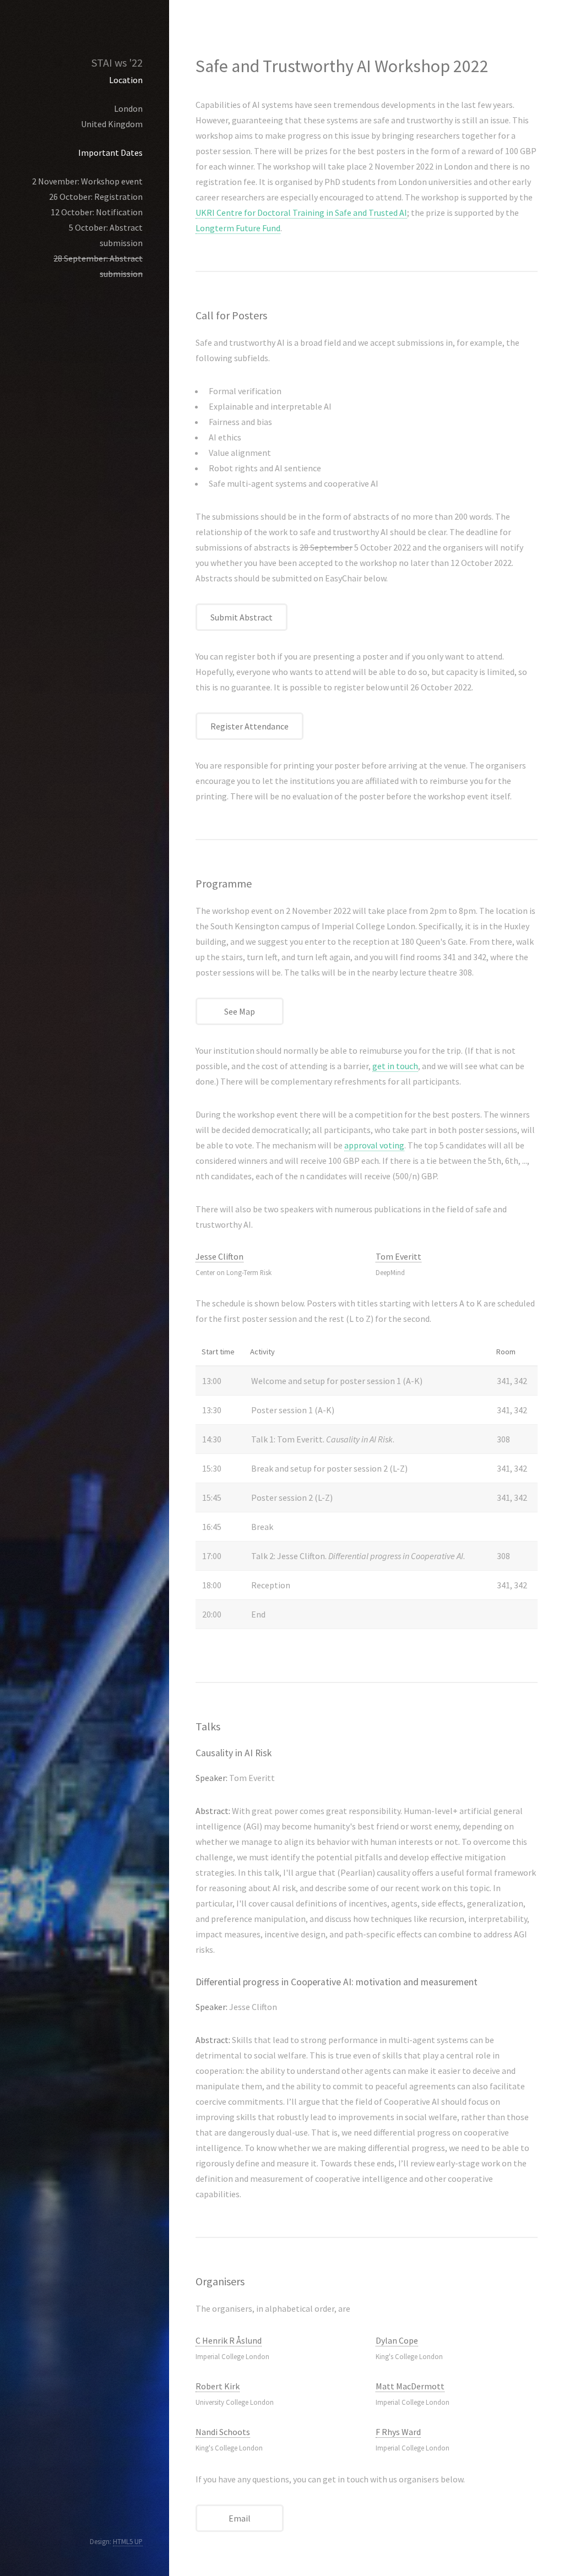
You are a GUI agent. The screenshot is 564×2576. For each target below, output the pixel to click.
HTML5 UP (128, 2541)
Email (240, 2518)
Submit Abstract (242, 617)
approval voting (374, 1145)
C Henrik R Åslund (229, 2340)
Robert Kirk (218, 2386)
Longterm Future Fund (238, 228)
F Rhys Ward (398, 2432)
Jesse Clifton (219, 1256)
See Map (240, 1011)
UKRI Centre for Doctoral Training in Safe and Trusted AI (301, 213)
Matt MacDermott (410, 2386)
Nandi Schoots (223, 2432)
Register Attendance (250, 726)
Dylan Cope (397, 2340)
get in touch (395, 1066)
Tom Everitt (398, 1256)
